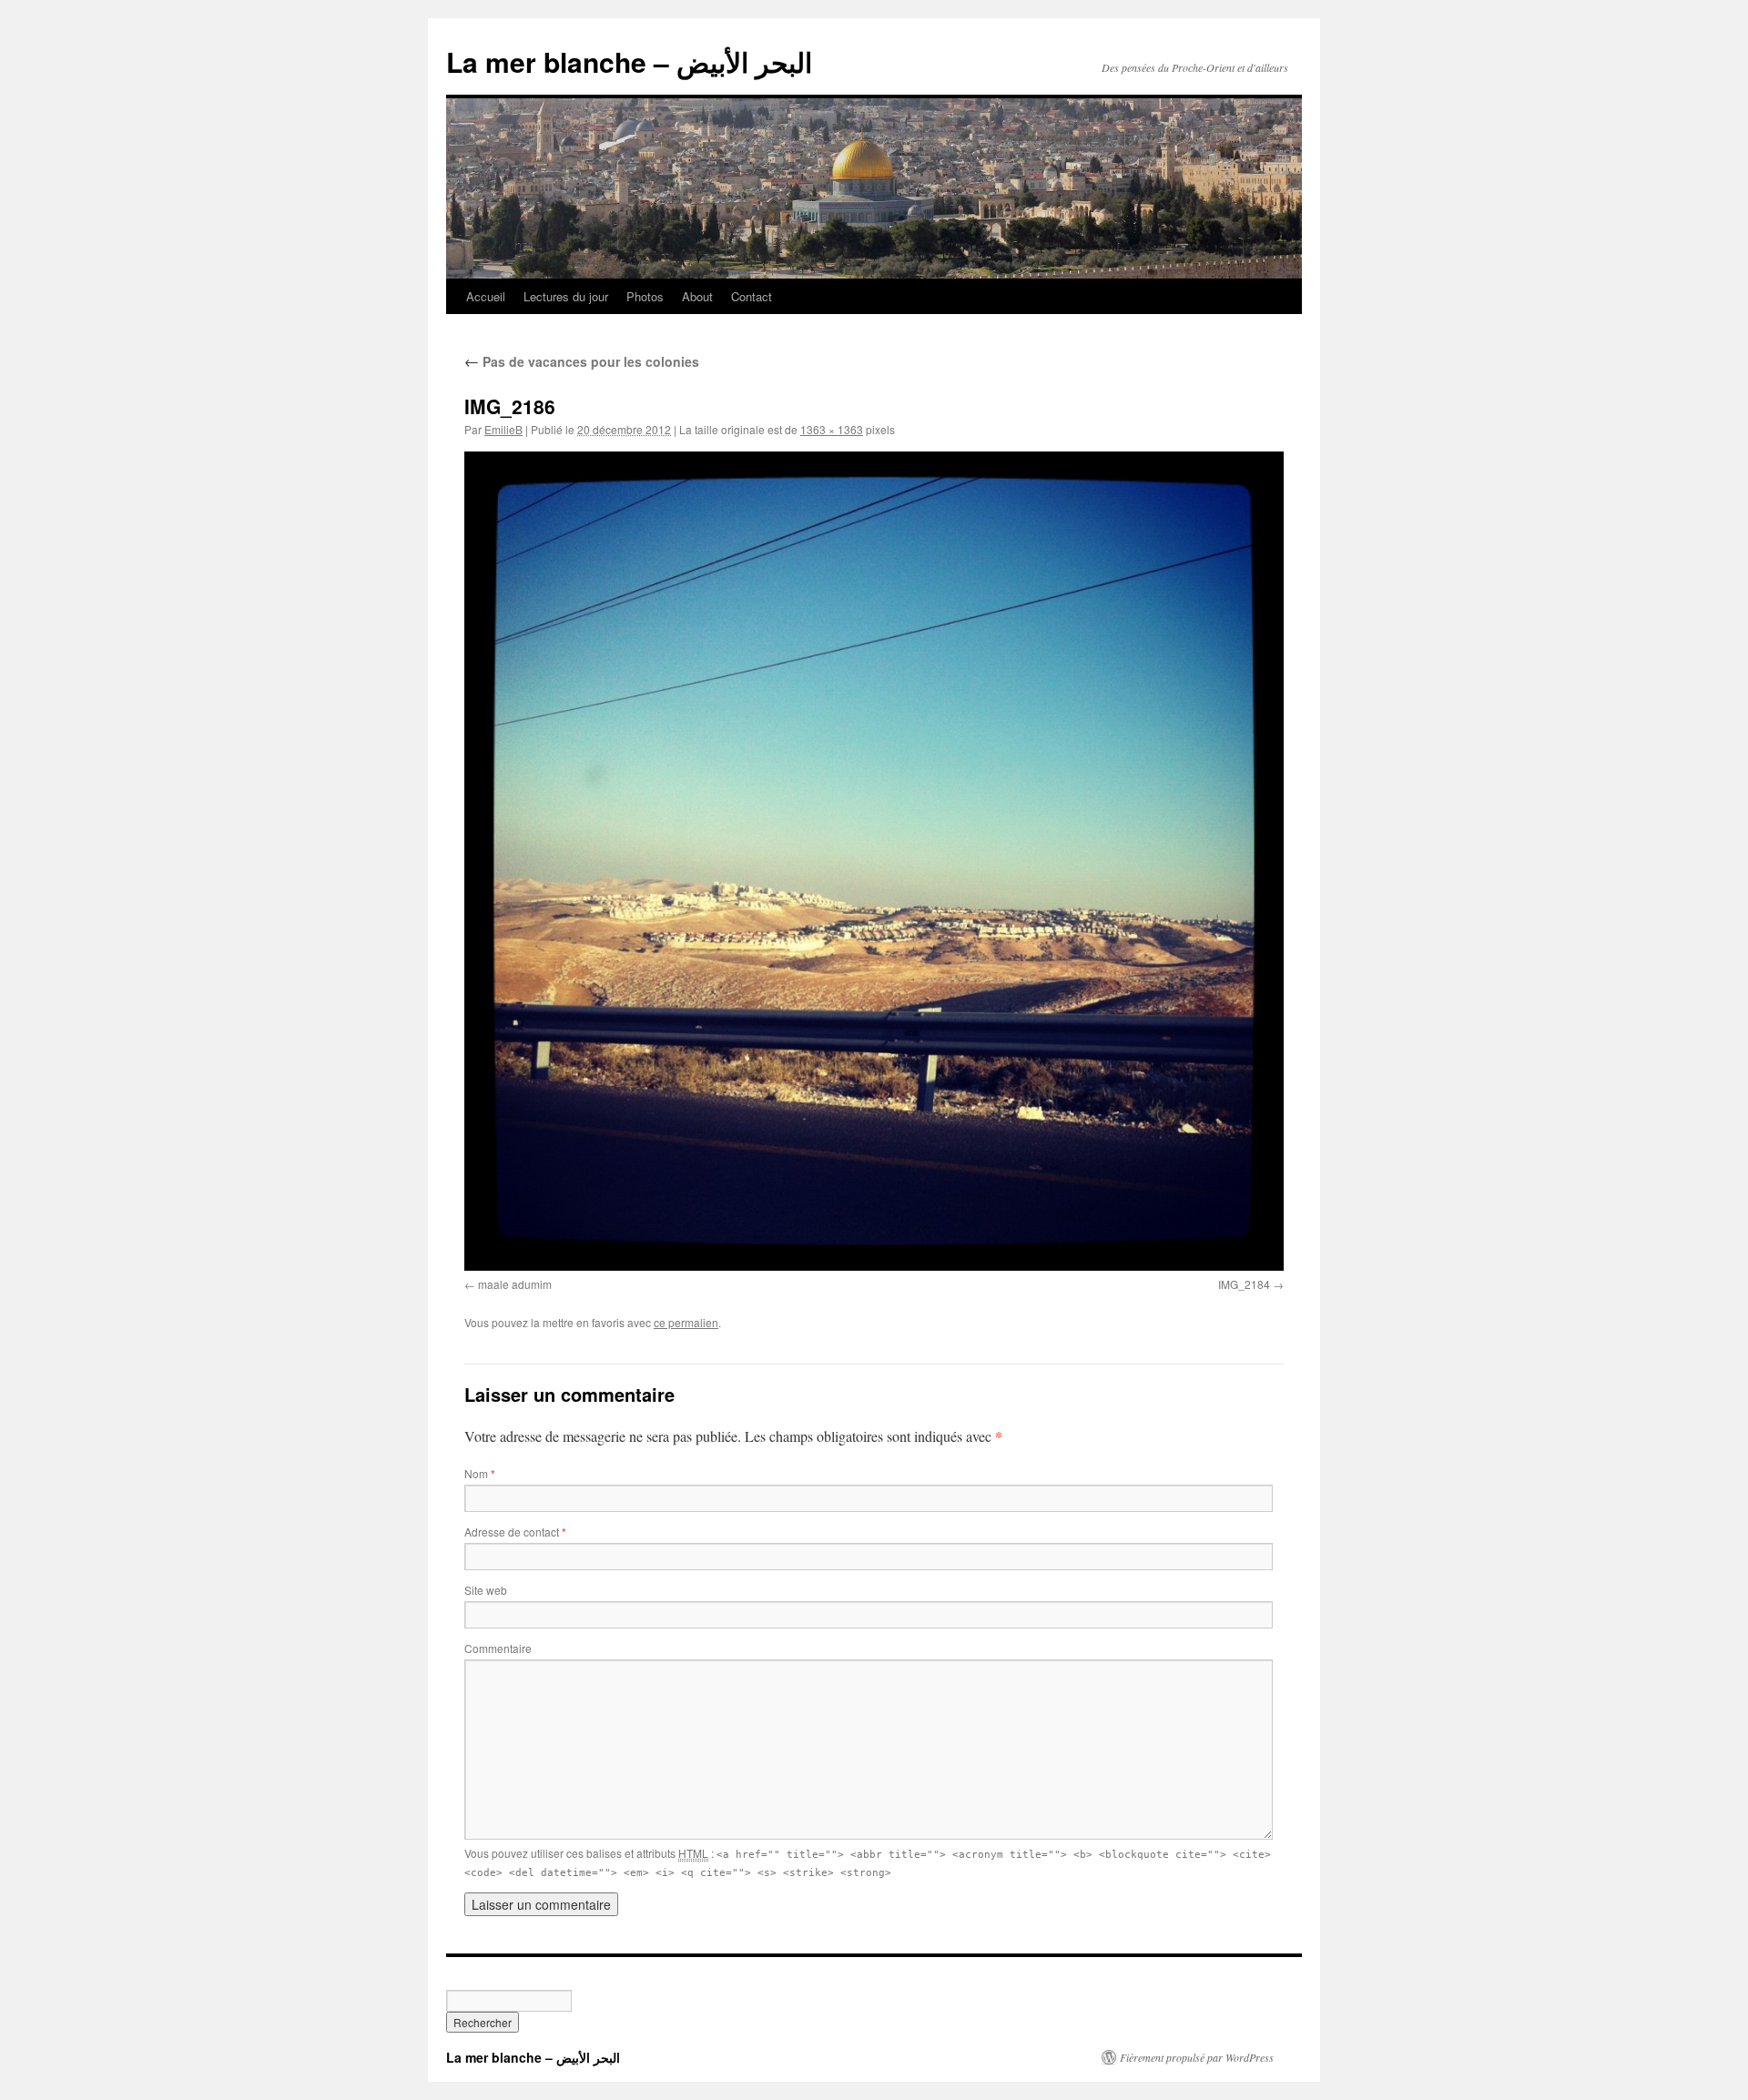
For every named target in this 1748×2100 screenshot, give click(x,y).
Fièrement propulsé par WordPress (1197, 2057)
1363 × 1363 (832, 429)
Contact (752, 296)
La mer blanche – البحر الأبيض (629, 61)
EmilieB (503, 429)
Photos (645, 296)
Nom (480, 1473)
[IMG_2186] (874, 861)
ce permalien (686, 1322)
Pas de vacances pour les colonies (582, 361)
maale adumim (515, 1284)
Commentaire (498, 1648)
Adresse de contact (515, 1532)
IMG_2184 (1244, 1284)
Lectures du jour (566, 296)
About (697, 296)
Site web (486, 1590)
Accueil (486, 296)
